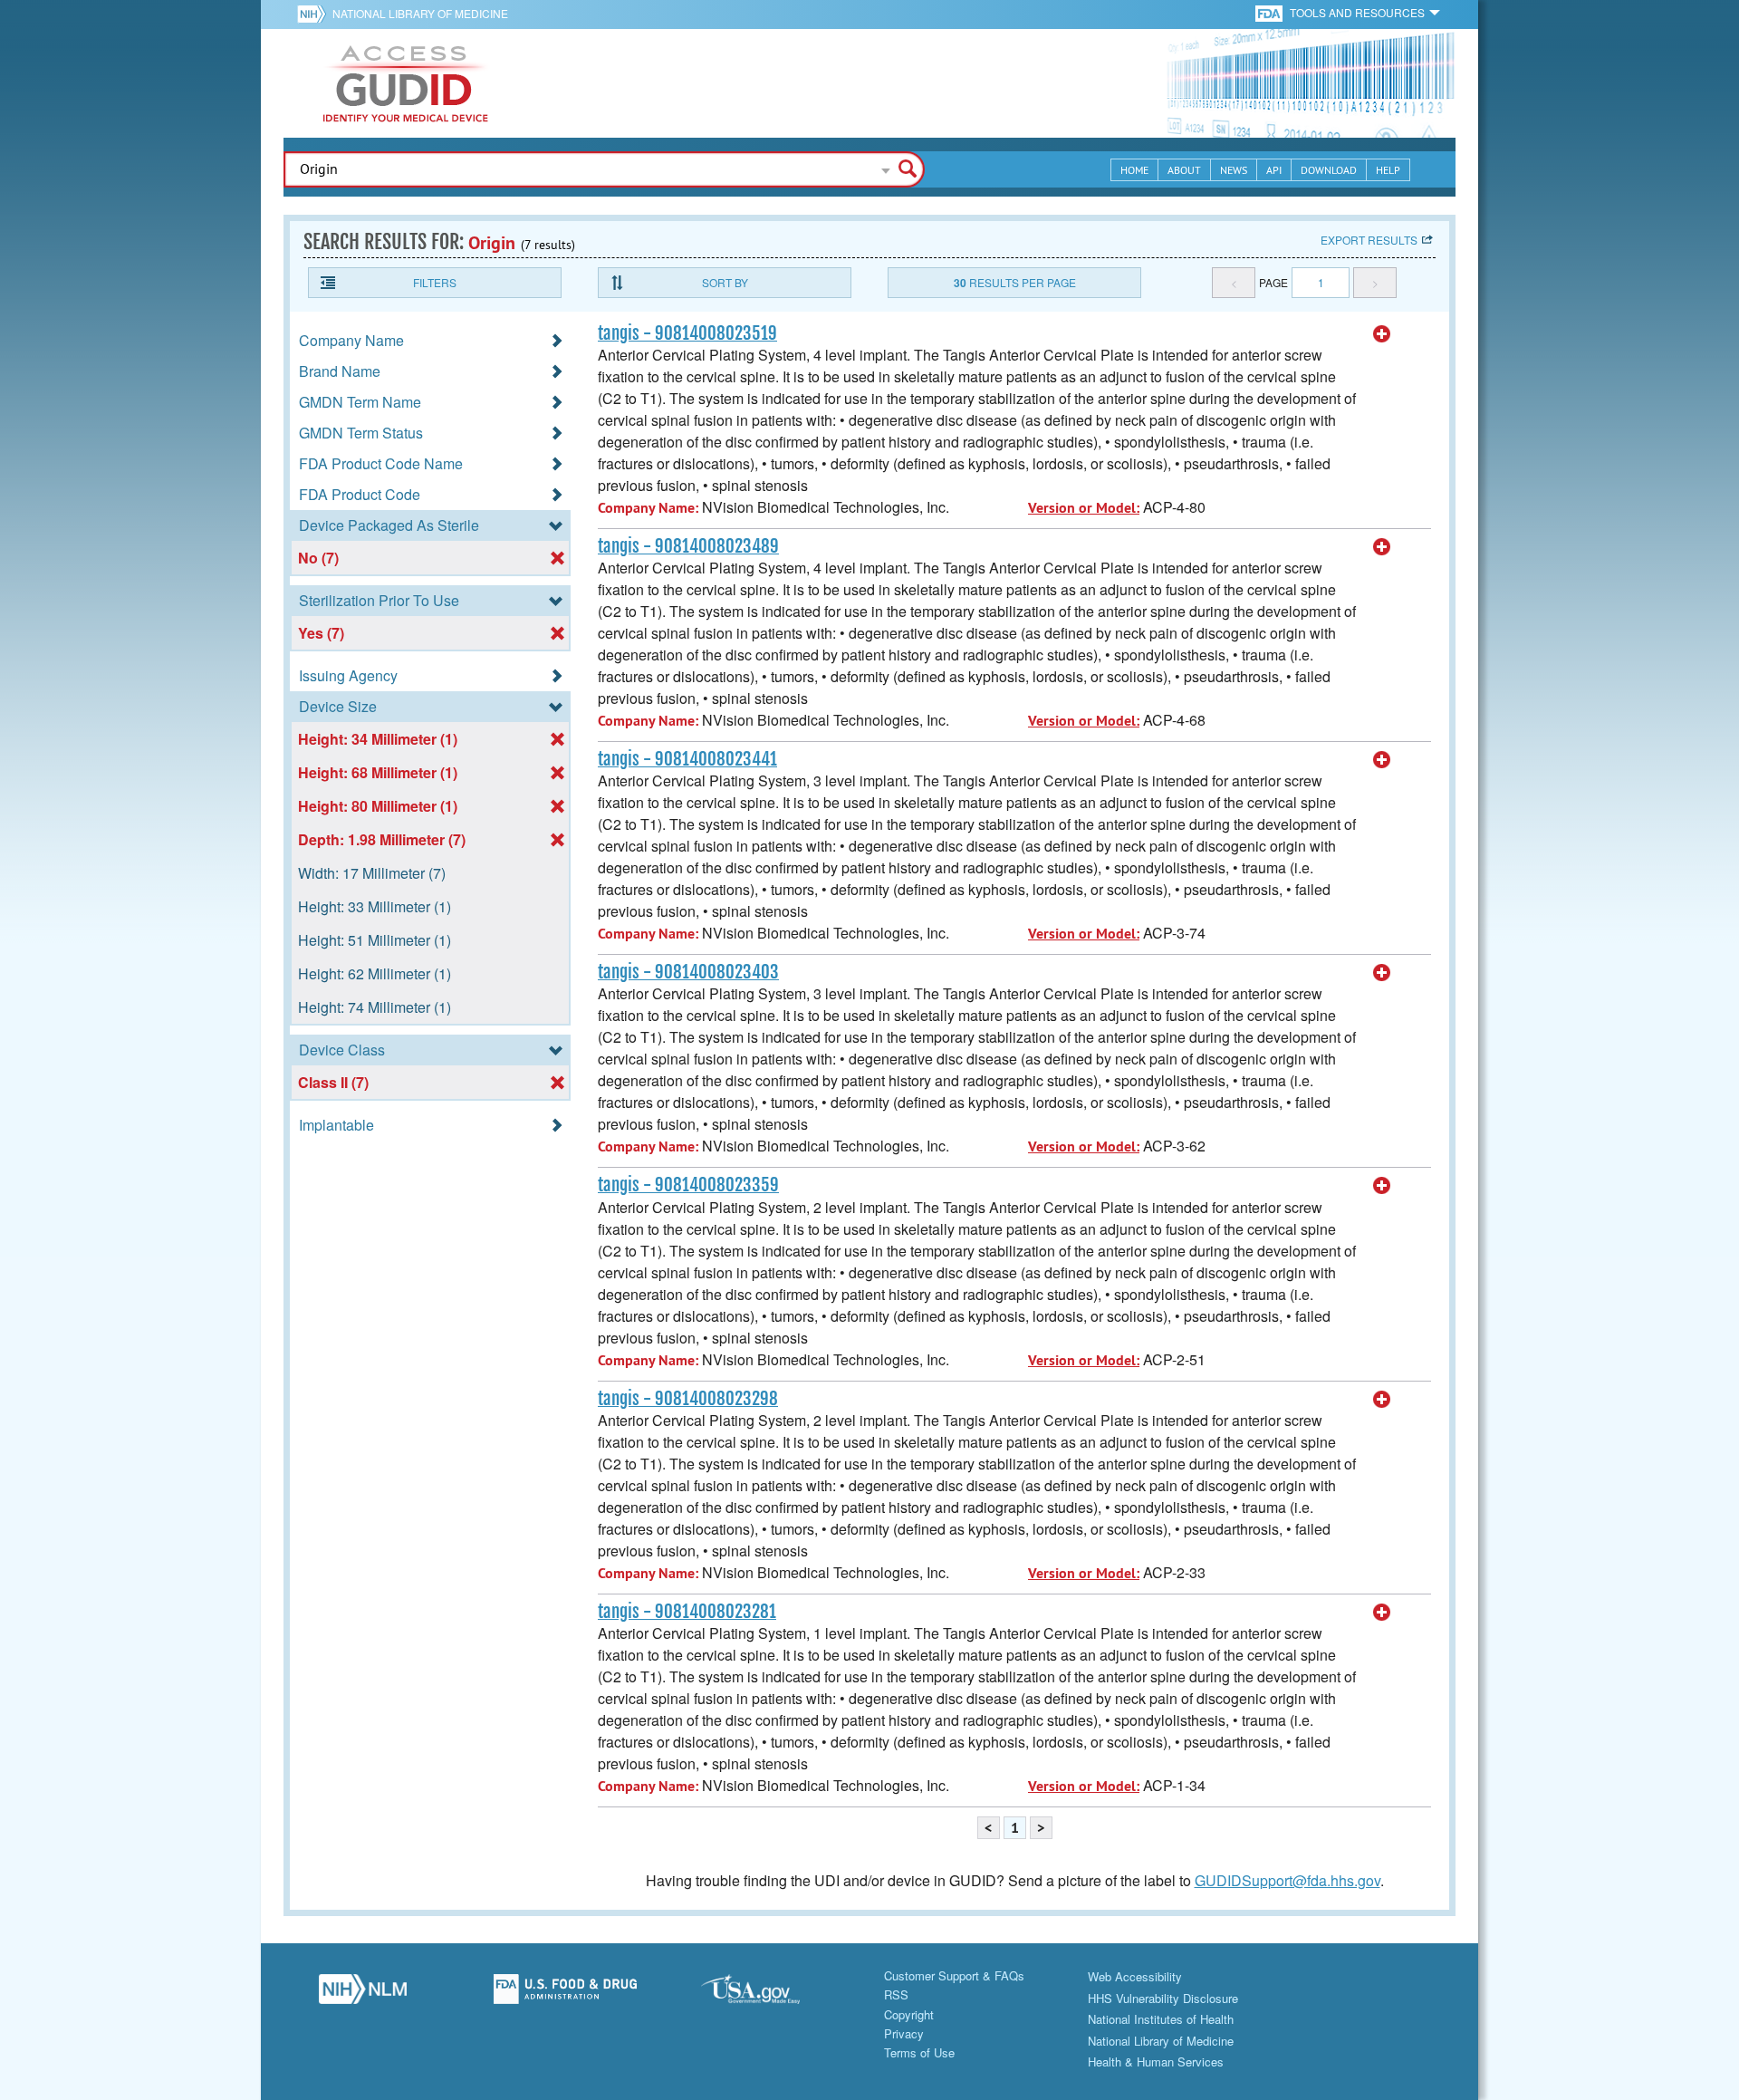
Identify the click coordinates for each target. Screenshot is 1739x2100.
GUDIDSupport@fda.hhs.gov (1287, 1880)
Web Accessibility (1135, 1976)
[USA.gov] (768, 1994)
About (1184, 170)
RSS (896, 1994)
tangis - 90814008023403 (688, 972)
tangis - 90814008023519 (687, 333)
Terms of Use (919, 2052)
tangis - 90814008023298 (688, 1399)
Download (1329, 170)
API (1274, 170)
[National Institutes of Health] (315, 14)
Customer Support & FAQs (954, 1975)
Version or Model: (1084, 508)
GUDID (406, 83)
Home (1134, 170)
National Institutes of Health (1161, 2019)
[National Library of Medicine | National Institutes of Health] (362, 1994)
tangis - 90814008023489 (688, 546)
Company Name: (648, 508)
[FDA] (1270, 12)
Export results (1369, 240)
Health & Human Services (1156, 2061)
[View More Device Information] (1382, 334)
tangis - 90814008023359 (688, 1185)
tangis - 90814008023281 (687, 1612)
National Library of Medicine (420, 13)
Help (1388, 170)
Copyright (909, 2014)
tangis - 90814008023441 (687, 759)
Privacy (904, 2033)
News (1234, 170)
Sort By (725, 282)
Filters (435, 282)
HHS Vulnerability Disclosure (1163, 1998)
